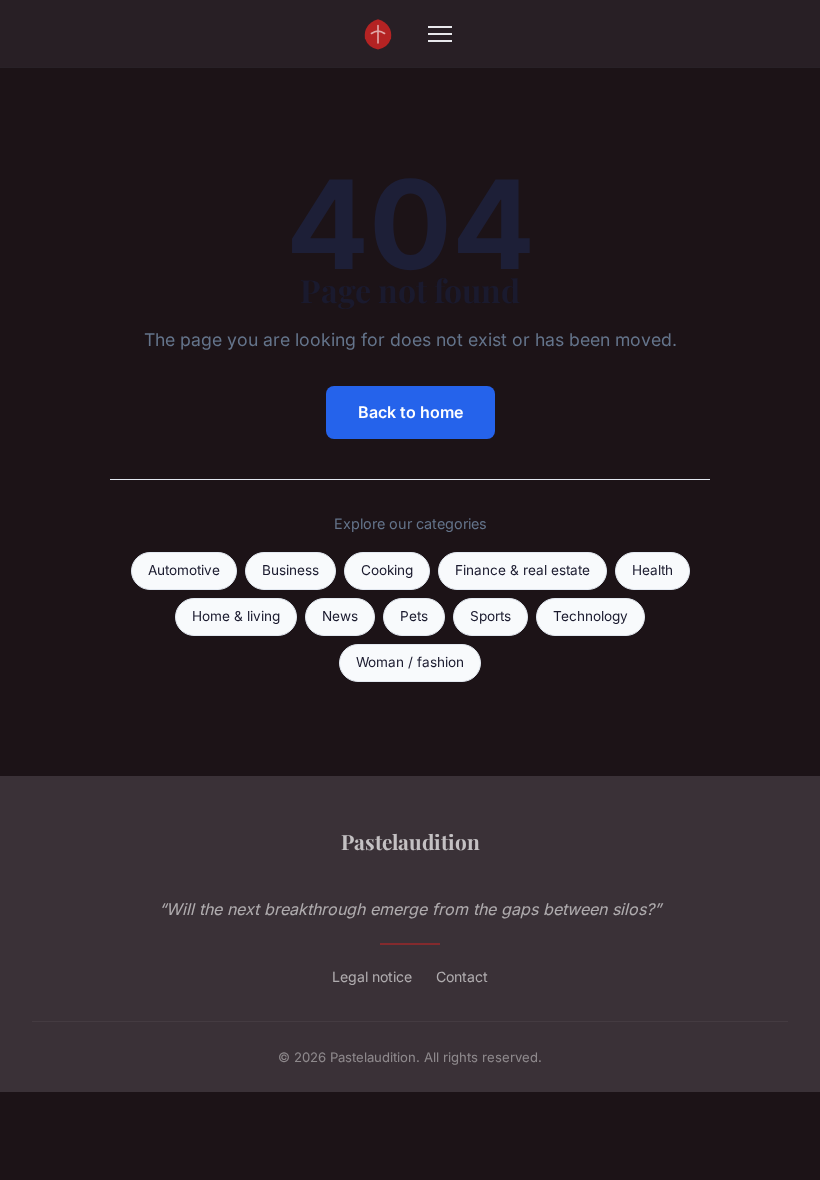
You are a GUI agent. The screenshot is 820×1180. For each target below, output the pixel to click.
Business (290, 570)
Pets (414, 616)
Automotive (184, 570)
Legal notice (372, 976)
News (340, 616)
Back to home (410, 412)
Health (652, 570)
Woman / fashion (410, 662)
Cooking (387, 570)
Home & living (236, 616)
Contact (462, 976)
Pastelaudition (410, 841)
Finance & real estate (522, 570)
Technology (590, 616)
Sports (490, 616)
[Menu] (440, 34)
